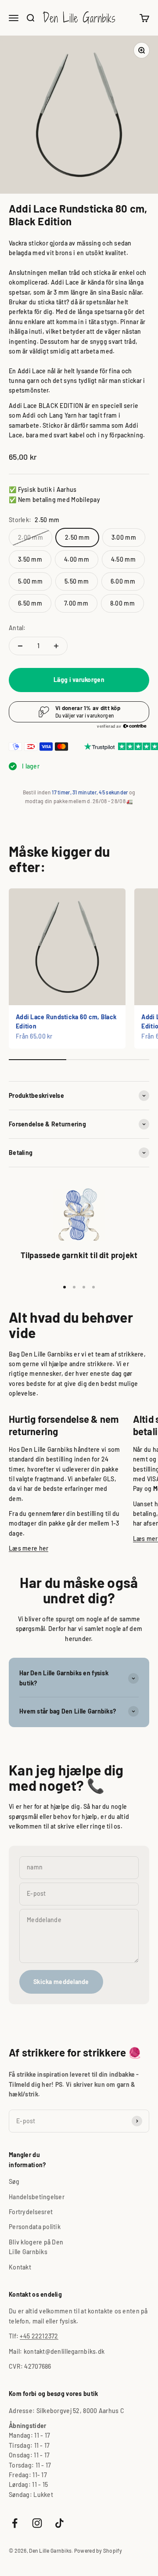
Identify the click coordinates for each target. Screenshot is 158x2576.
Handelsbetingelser (37, 2197)
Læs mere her (29, 1548)
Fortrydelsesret (31, 2212)
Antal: (17, 628)
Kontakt (20, 2267)
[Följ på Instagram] (37, 2523)
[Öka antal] (56, 646)
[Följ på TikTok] (59, 2523)
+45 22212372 (39, 2336)
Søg (14, 2181)
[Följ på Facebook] (15, 2523)
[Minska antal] (20, 646)
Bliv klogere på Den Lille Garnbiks (36, 2247)
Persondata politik (35, 2227)
